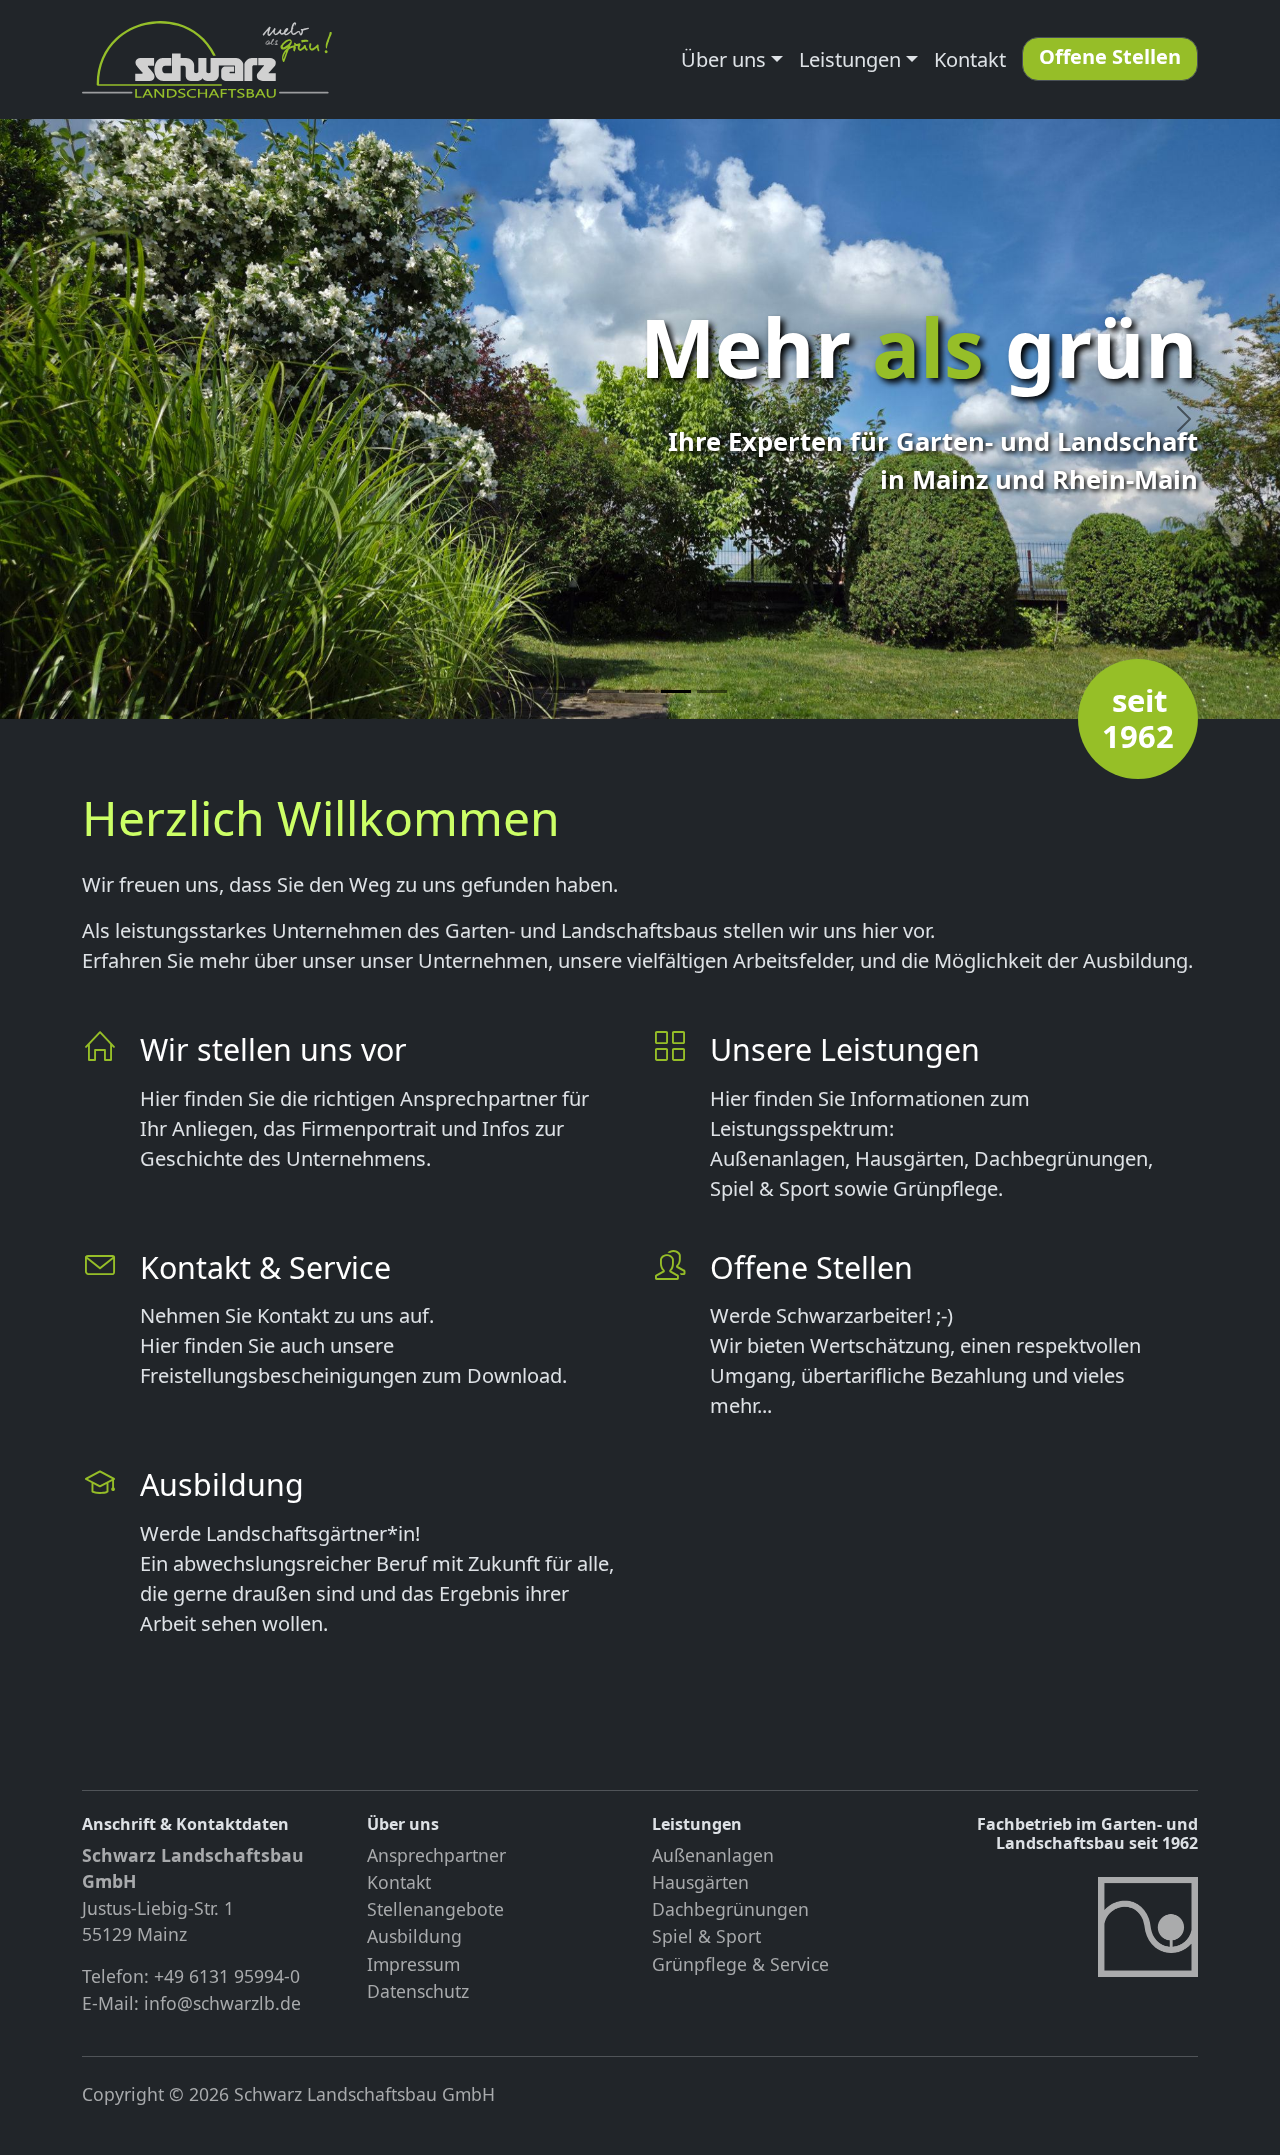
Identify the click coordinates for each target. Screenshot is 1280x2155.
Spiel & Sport (706, 1936)
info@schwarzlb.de (222, 2003)
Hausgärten (700, 1882)
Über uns (723, 59)
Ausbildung (414, 1936)
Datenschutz (418, 1991)
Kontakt (970, 59)
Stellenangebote (435, 1909)
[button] (96, 419)
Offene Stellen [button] (1110, 56)
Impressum (413, 1964)
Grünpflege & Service (740, 1964)
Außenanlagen (713, 1855)
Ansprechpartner (436, 1855)
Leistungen (850, 59)
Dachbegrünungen (730, 1909)
